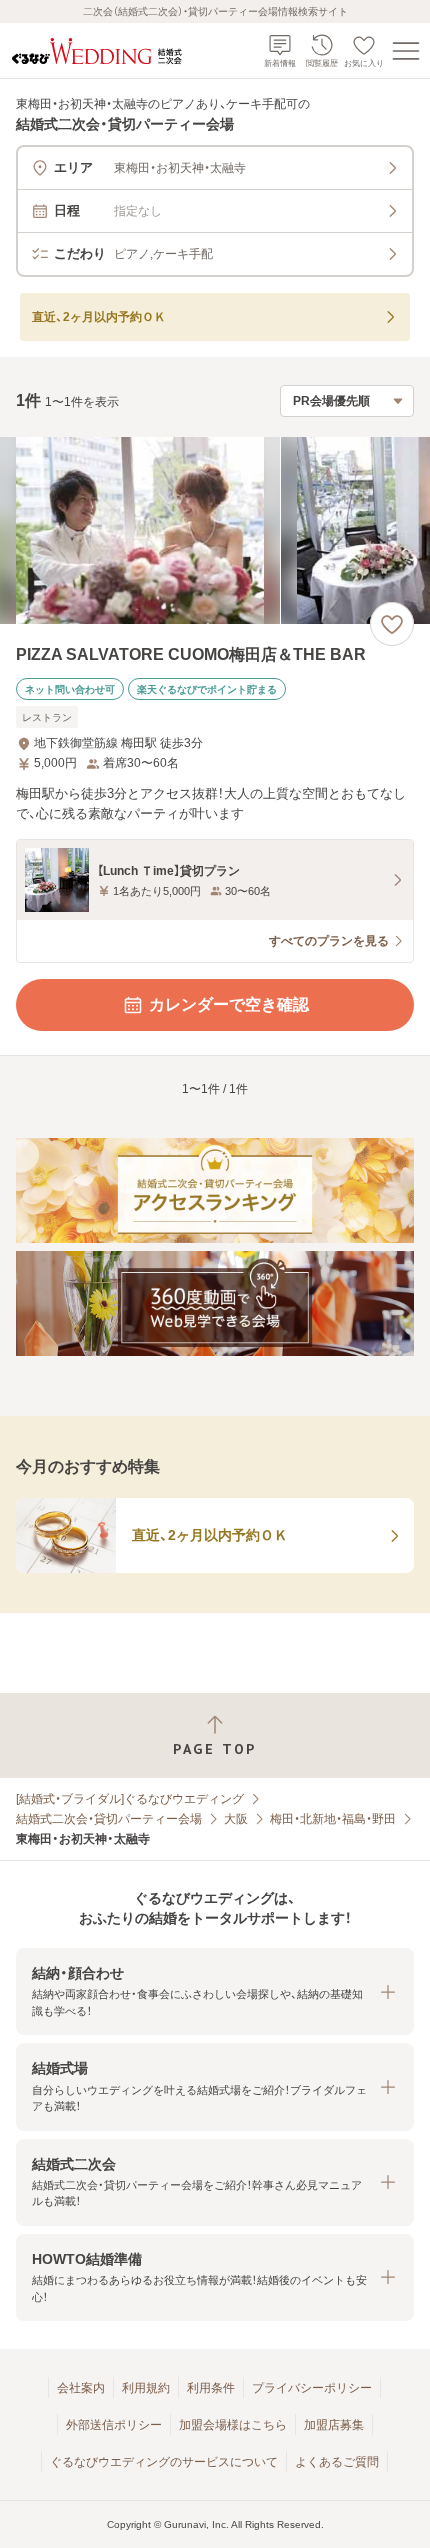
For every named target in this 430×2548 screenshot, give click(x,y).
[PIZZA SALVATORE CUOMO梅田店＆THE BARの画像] (215, 530)
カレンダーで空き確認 (229, 1004)
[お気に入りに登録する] (392, 624)
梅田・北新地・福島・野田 (333, 1819)
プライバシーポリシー (312, 2388)
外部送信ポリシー (114, 2425)
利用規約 (146, 2388)
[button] (215, 1991)
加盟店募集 (334, 2425)
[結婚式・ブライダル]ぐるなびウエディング (130, 1799)
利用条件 (211, 2388)
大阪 (236, 1819)
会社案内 (81, 2388)
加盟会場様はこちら (233, 2425)
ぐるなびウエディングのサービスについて (164, 2462)
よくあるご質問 (337, 2462)
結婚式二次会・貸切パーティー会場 (109, 1819)
